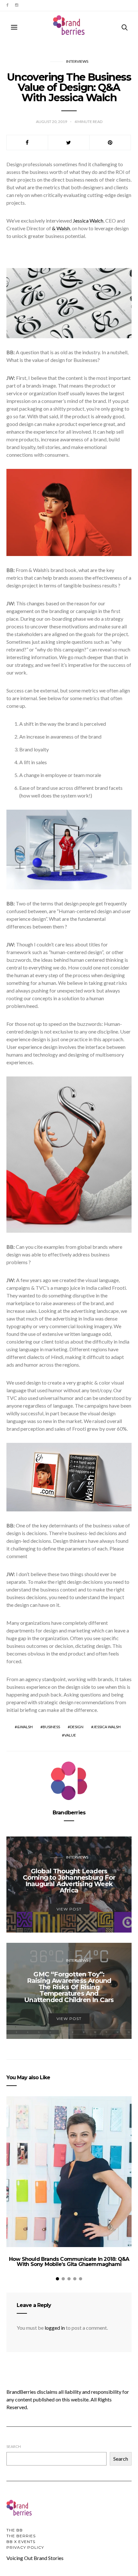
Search (14, 2446)
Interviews (77, 61)
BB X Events (21, 2542)
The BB (15, 2530)
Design (77, 1727)
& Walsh (61, 228)
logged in (55, 2328)
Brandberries (69, 1813)
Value (70, 1735)
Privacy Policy (25, 2547)
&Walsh (25, 1727)
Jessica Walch (88, 221)
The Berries (21, 2536)
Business (51, 1727)
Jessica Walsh (107, 1727)
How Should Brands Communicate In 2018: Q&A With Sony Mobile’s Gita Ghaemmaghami (69, 2262)
